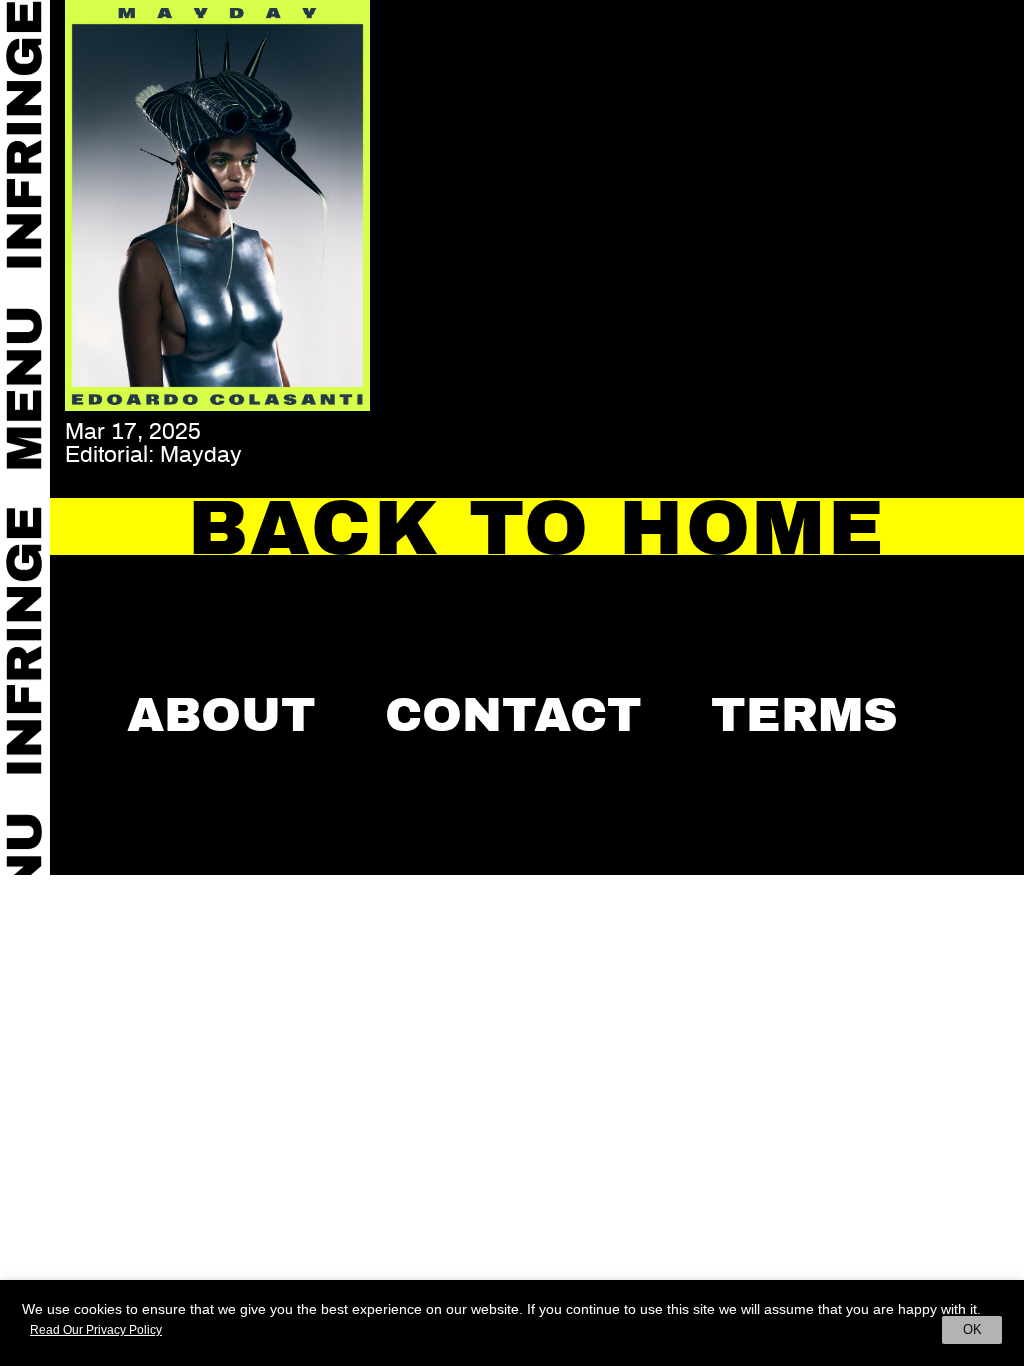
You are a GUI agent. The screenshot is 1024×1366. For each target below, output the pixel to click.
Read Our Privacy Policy (96, 1330)
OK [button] (972, 1329)
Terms (804, 715)
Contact (513, 715)
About (221, 715)
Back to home (537, 528)
